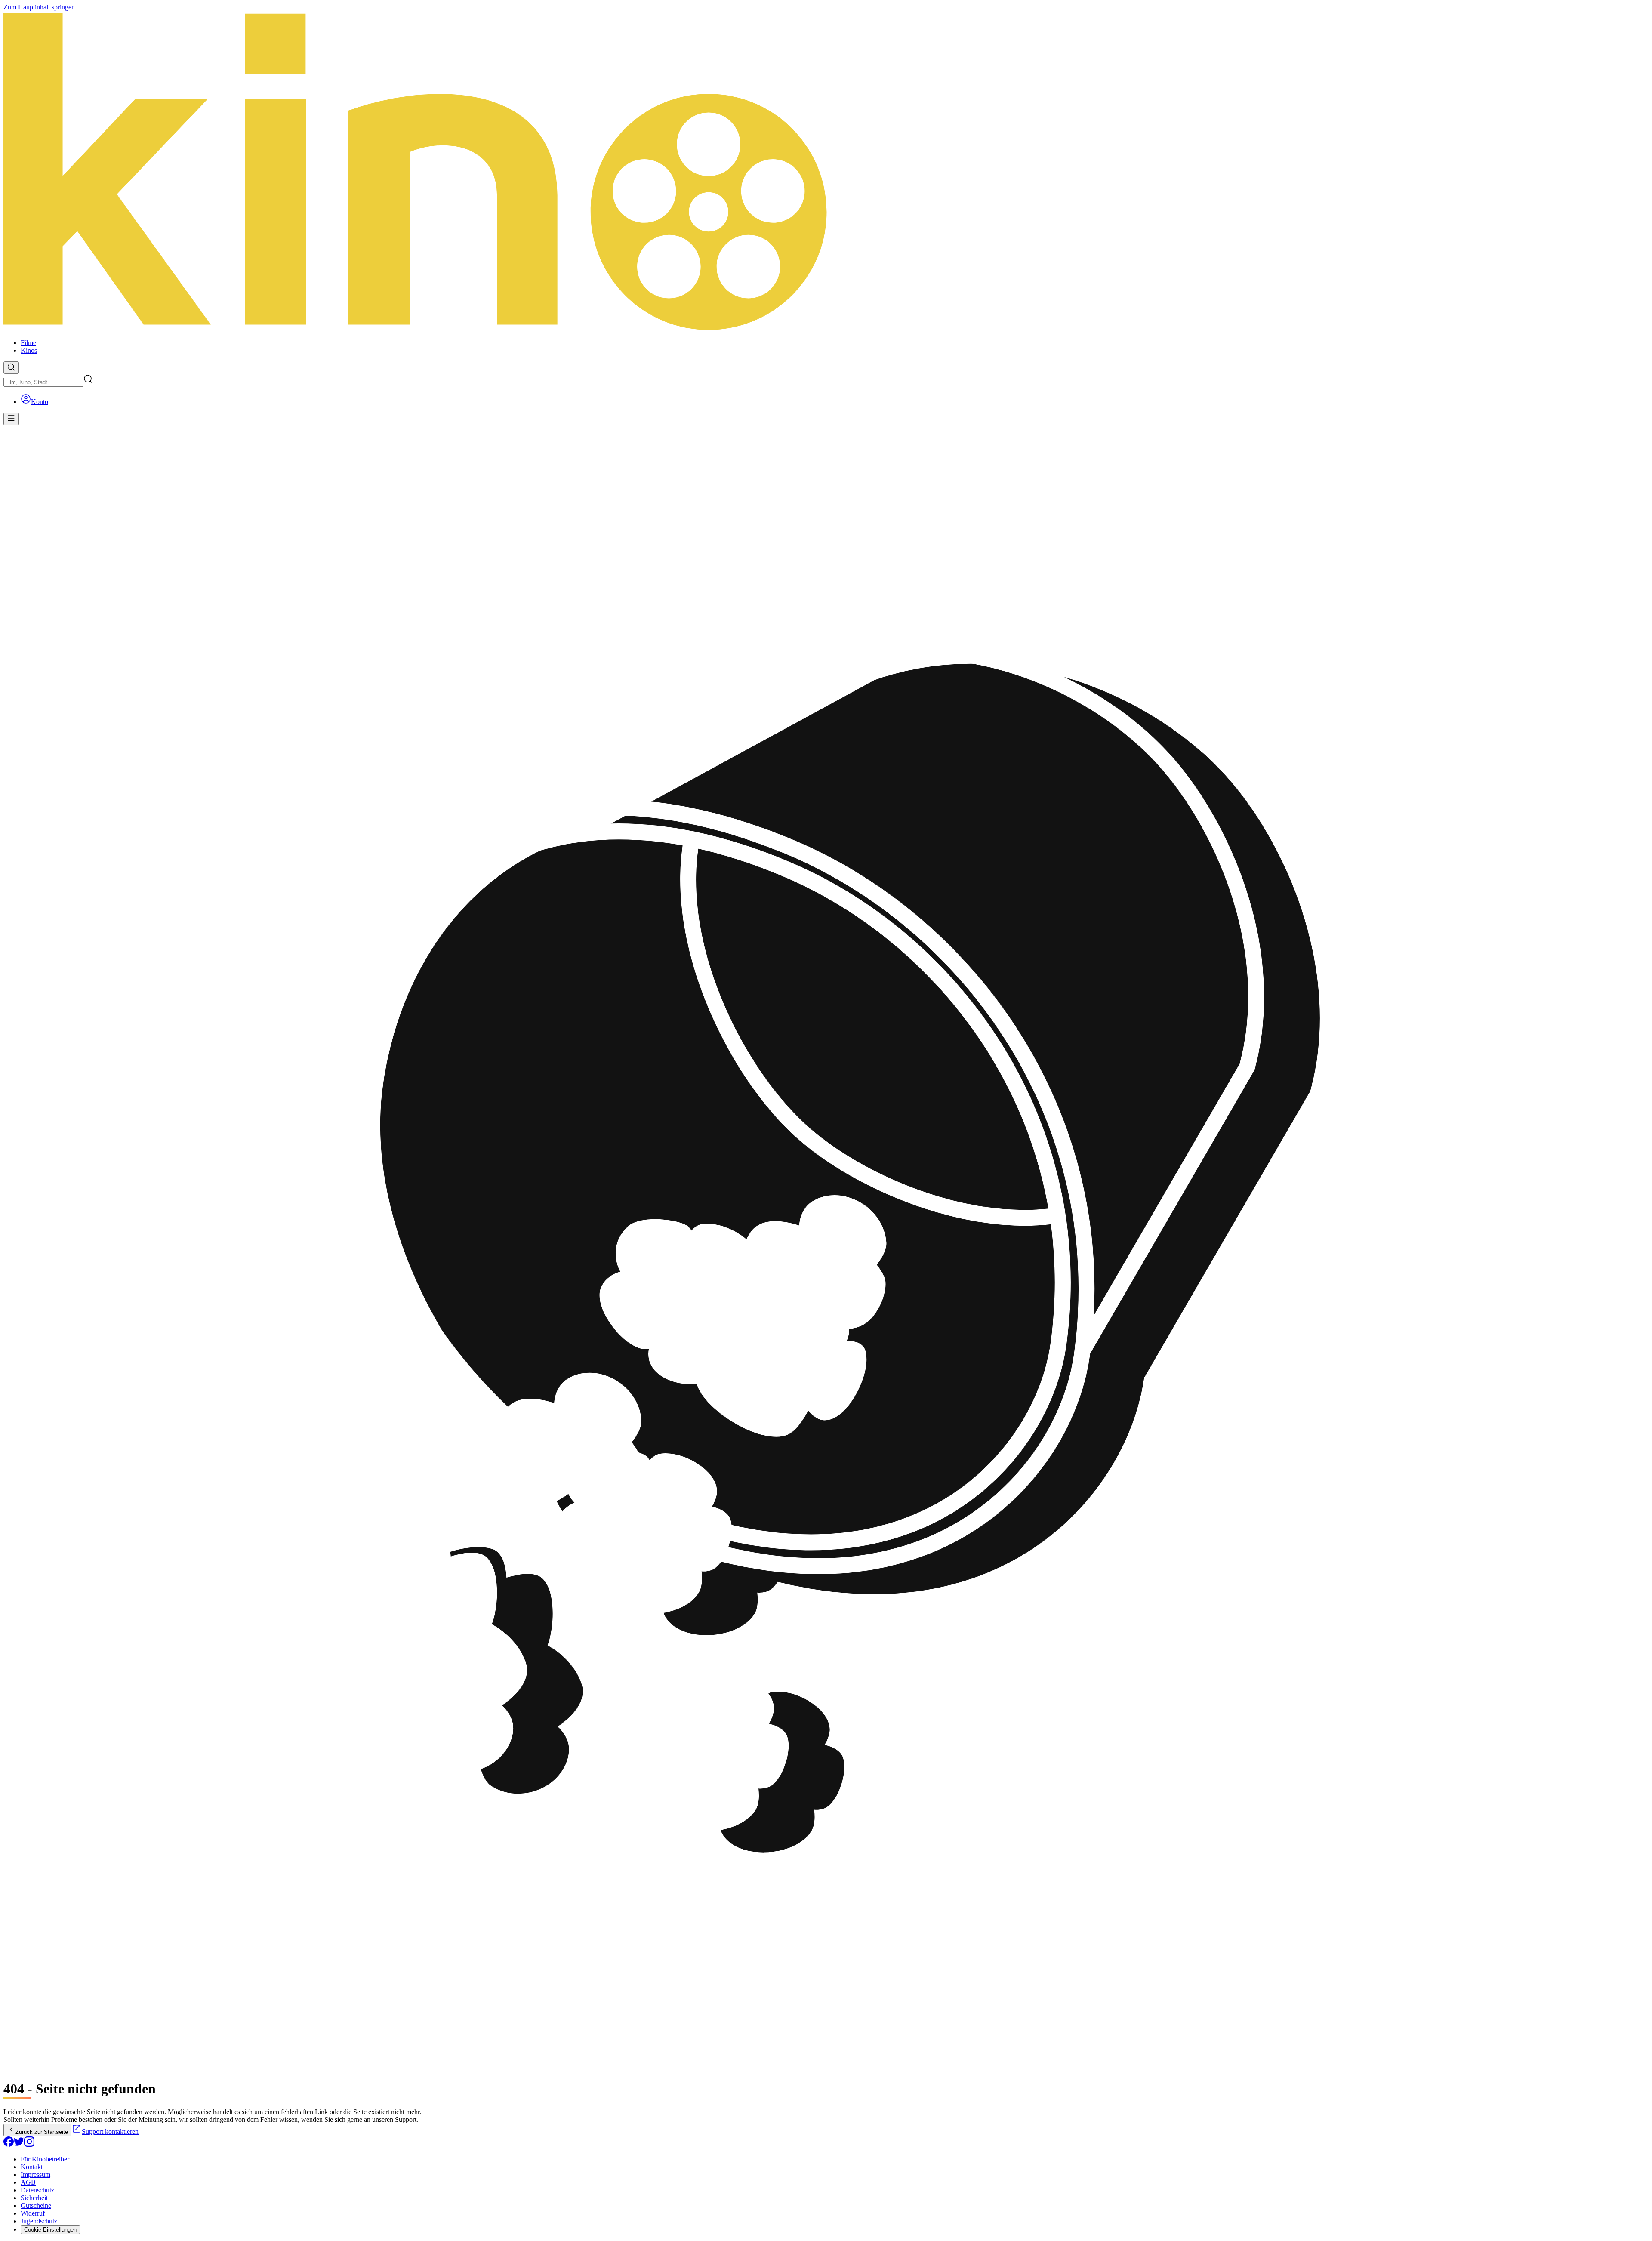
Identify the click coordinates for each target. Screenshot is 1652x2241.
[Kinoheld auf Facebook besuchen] (9, 2144)
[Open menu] (11, 419)
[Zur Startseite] (826, 172)
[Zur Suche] (11, 368)
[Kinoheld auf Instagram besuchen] (29, 2144)
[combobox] (43, 382)
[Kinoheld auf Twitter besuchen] (19, 2144)
